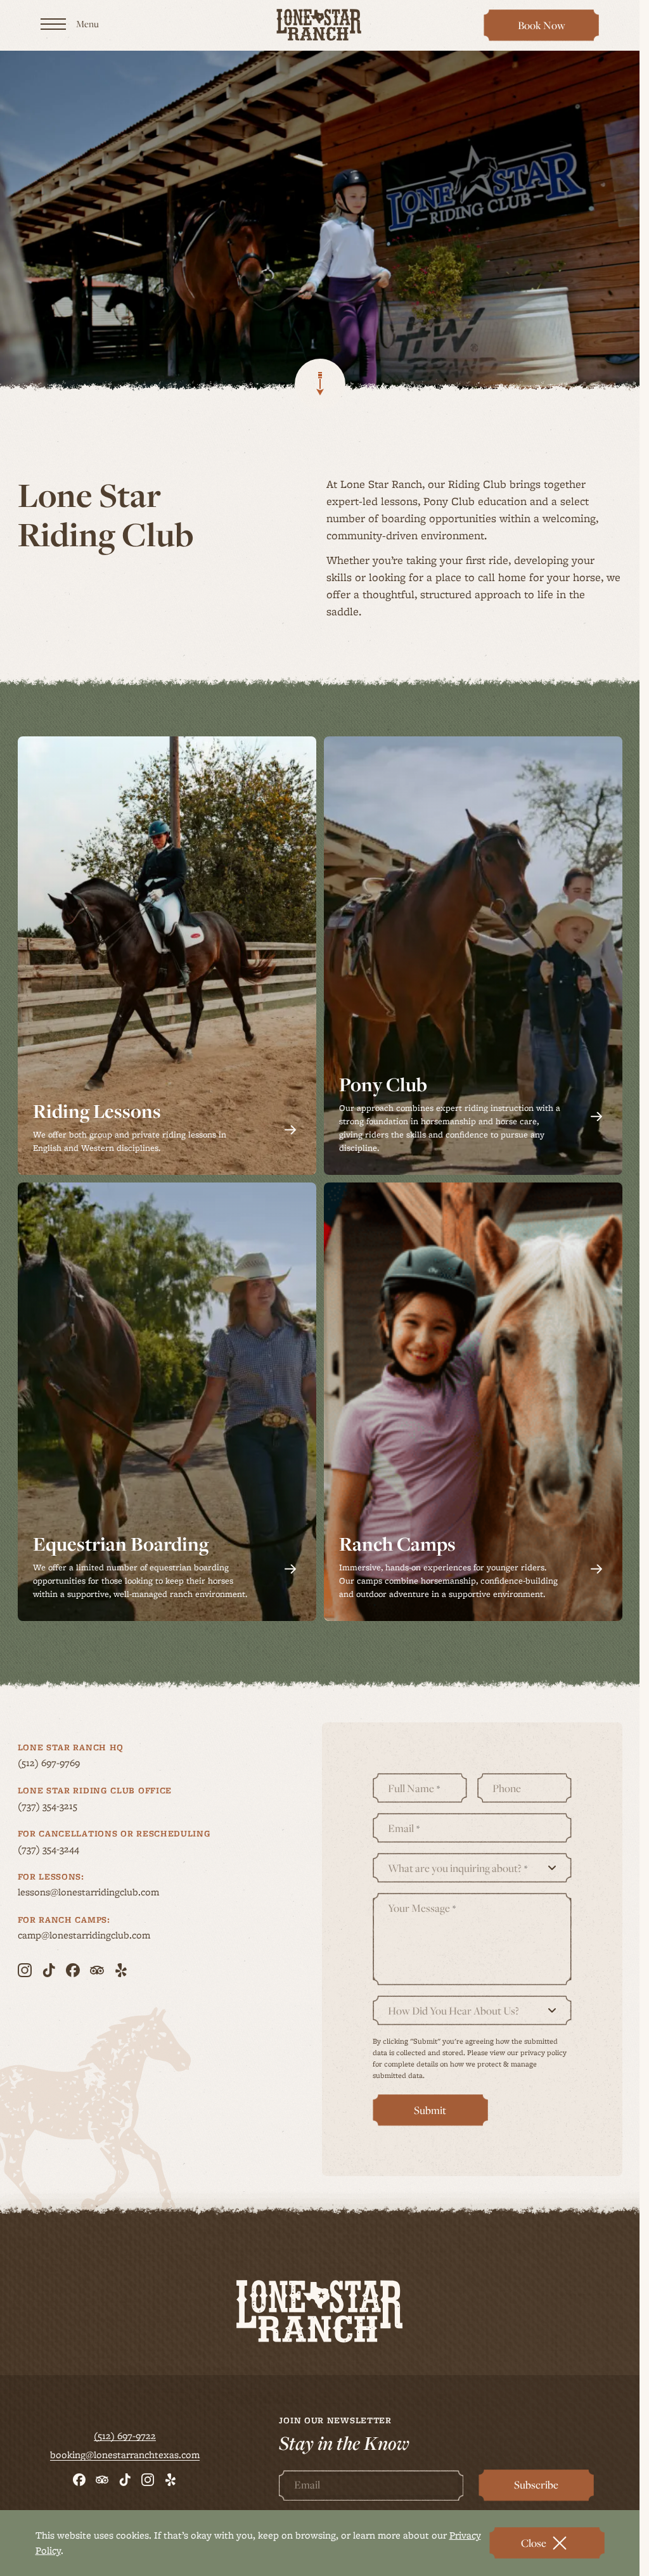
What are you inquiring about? (458, 1868)
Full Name (414, 1789)
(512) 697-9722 (125, 2436)
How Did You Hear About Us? (453, 2011)
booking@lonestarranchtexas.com (125, 2455)
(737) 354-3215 (72, 1806)
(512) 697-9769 (73, 1763)
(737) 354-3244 (73, 1849)
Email (404, 1829)
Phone (507, 1789)
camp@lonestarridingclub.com (108, 1935)
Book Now (548, 29)
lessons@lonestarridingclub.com (112, 1892)
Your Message (422, 1908)
